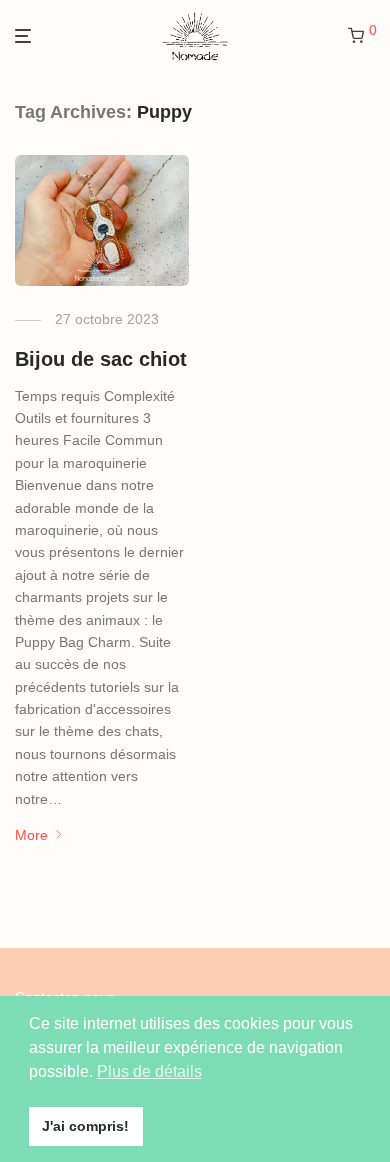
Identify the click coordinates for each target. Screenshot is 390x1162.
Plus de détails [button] (149, 1071)
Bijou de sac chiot (101, 359)
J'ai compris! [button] (85, 1126)
